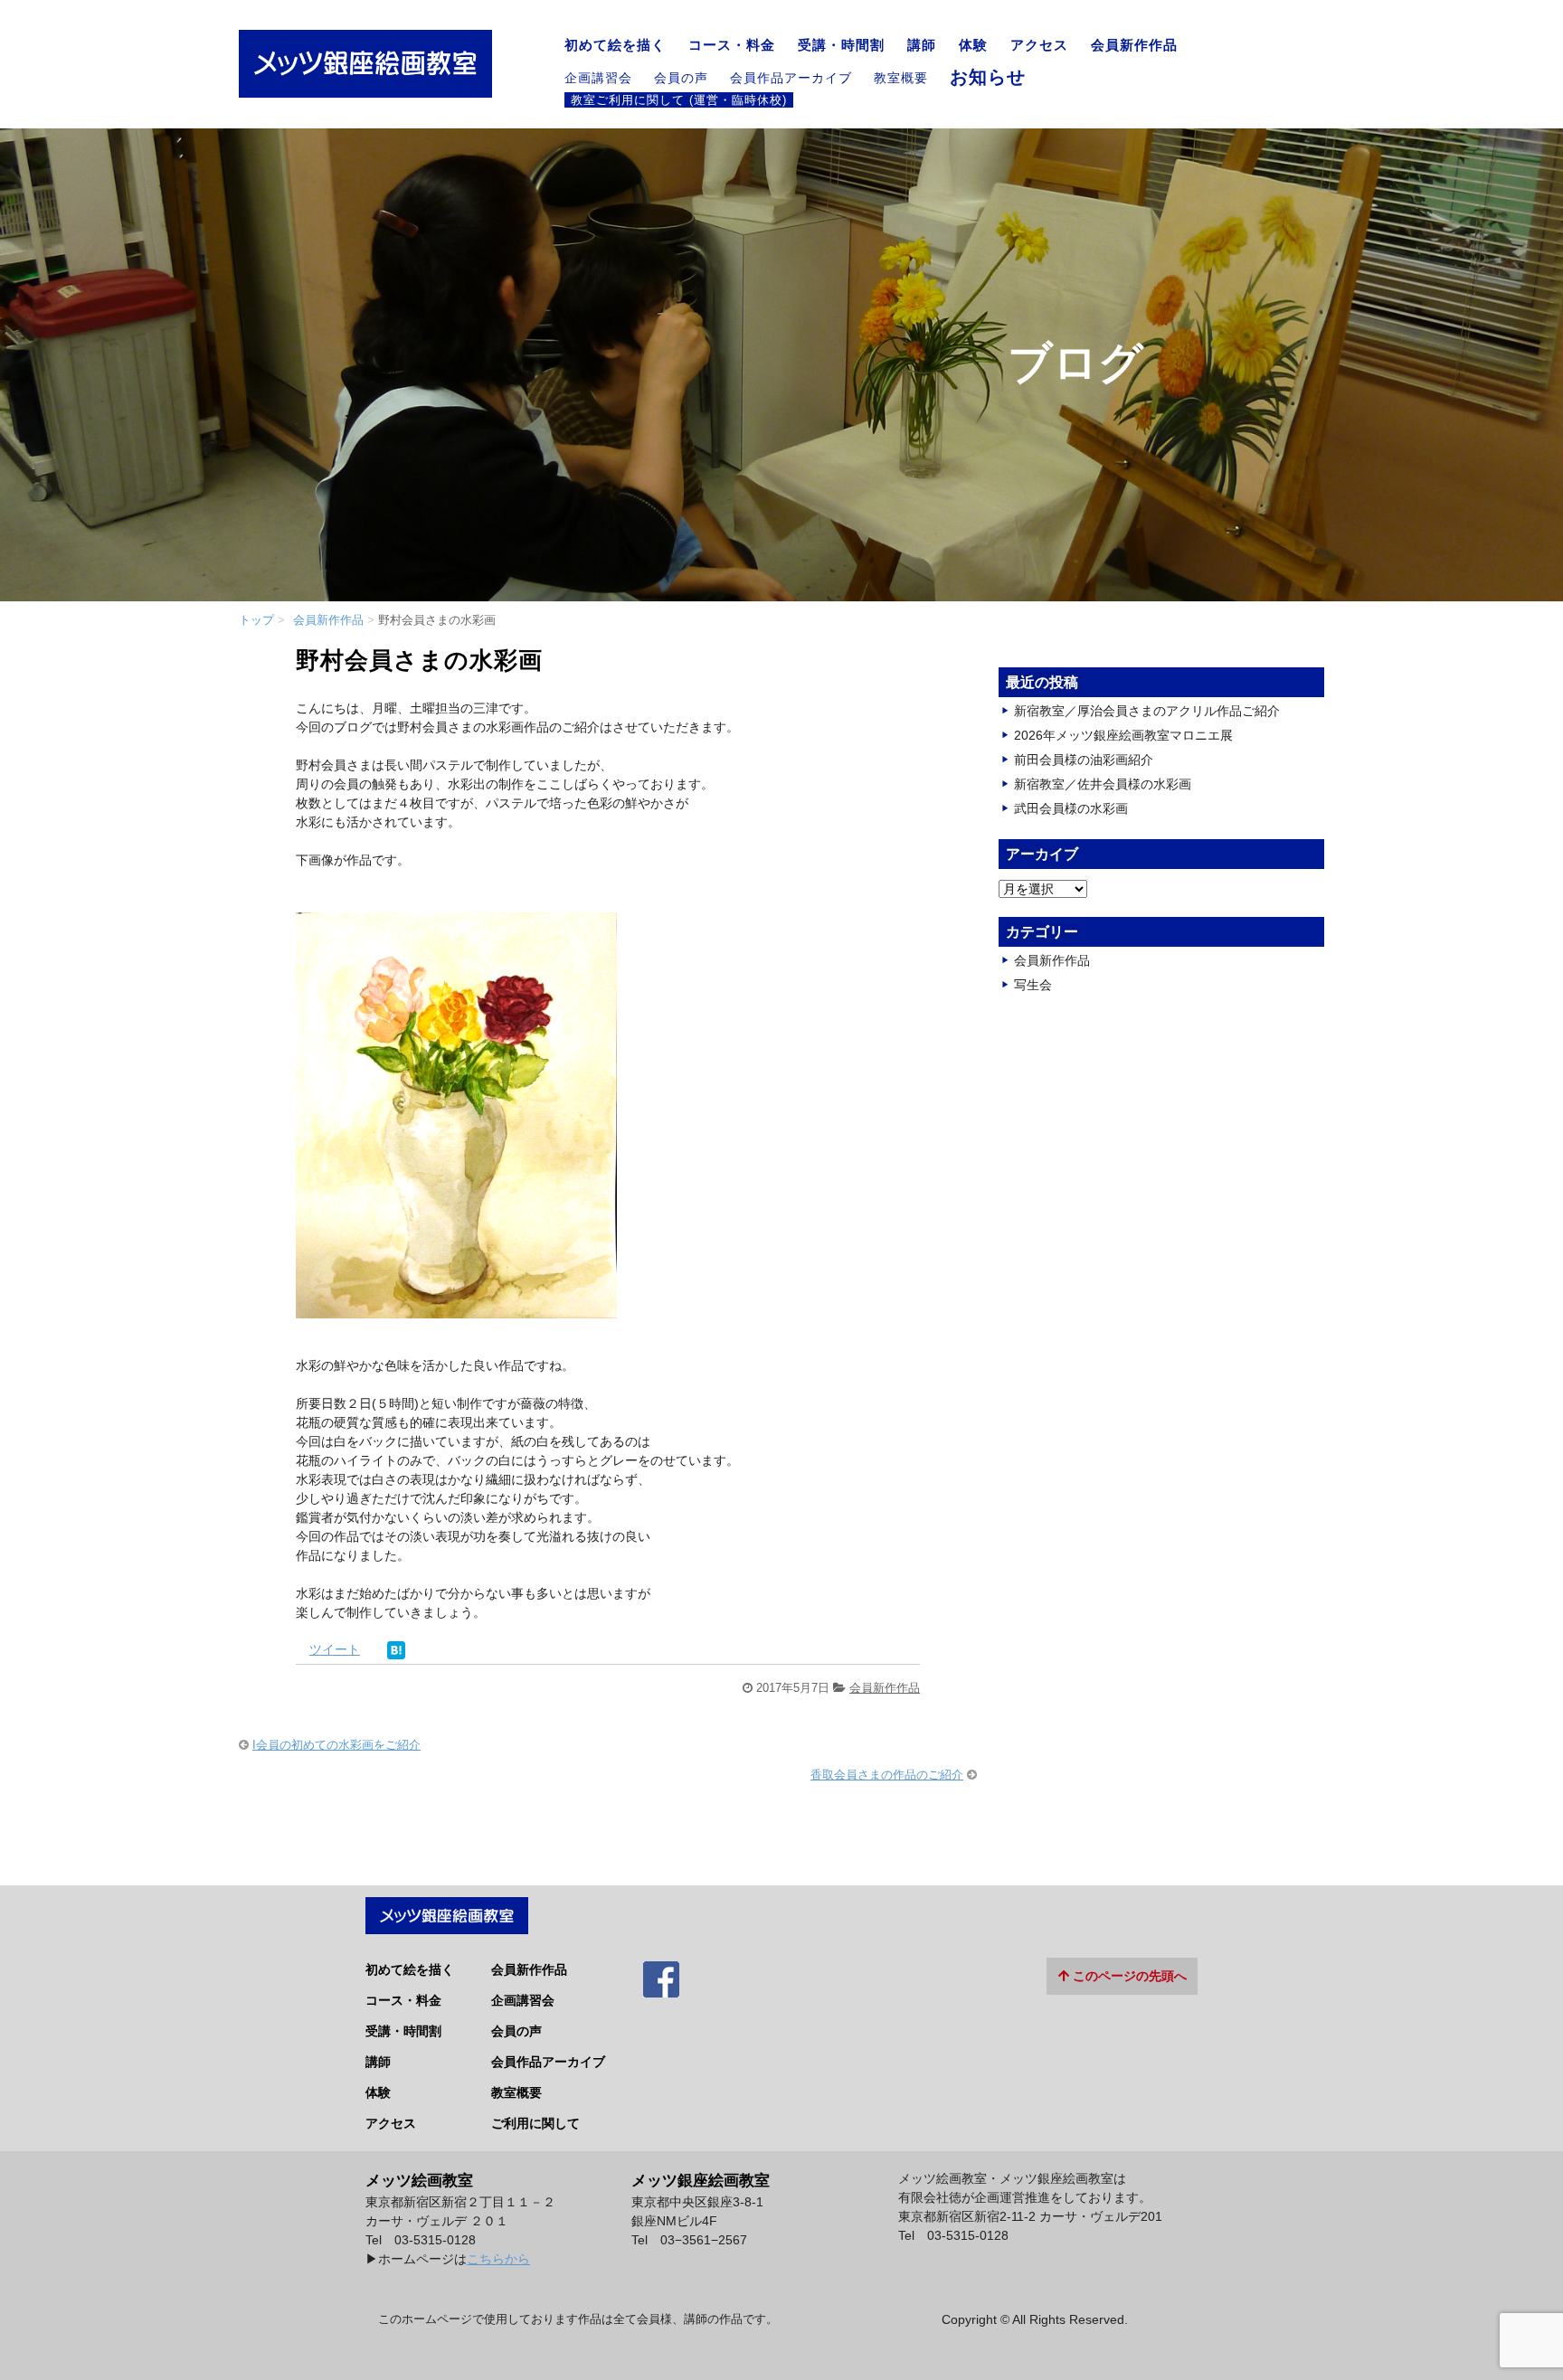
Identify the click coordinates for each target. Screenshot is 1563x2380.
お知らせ (988, 77)
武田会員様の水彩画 (1071, 808)
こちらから (498, 2259)
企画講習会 (598, 78)
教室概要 (901, 78)
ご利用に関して (535, 2123)
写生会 (1033, 985)
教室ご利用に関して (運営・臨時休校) (679, 99)
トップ (256, 620)
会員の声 (681, 78)
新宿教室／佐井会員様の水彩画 (1103, 784)
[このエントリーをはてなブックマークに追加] (396, 1649)
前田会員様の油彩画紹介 (1084, 760)
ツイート (335, 1649)
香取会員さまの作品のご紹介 (887, 1775)
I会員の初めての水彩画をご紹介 (336, 1745)
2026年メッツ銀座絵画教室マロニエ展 (1123, 735)
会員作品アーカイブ (791, 78)
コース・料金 (732, 45)
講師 (922, 45)
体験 (973, 45)
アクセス (1039, 45)
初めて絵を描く (615, 45)
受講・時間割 (841, 45)
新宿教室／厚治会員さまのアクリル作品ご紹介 (1147, 711)
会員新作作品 (1134, 45)
